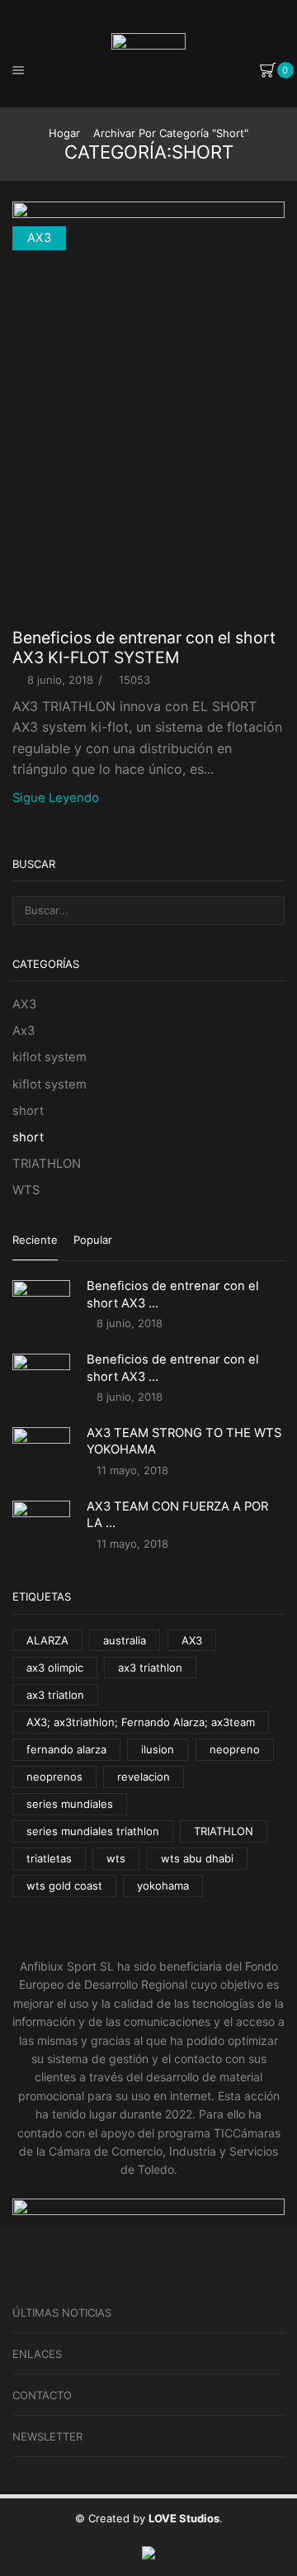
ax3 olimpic (55, 1668)
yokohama (163, 1886)
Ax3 (24, 1031)
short (28, 1111)
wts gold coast (64, 1886)
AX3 (39, 238)
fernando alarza (66, 1749)
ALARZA (47, 1640)
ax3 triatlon (55, 1695)
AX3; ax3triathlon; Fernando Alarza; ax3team (141, 1722)
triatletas (49, 1858)
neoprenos (54, 1777)
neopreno (235, 1749)
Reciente (35, 1240)
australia (125, 1640)
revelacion (144, 1777)
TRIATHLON (47, 1164)
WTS (26, 1190)
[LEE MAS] (148, 419)
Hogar (64, 133)
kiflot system (49, 1057)
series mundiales (70, 1804)
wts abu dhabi (197, 1858)
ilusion (158, 1749)
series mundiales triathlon (93, 1831)
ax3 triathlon (150, 1668)
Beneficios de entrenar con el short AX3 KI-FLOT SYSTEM (144, 647)
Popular (93, 1240)
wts (116, 1858)
